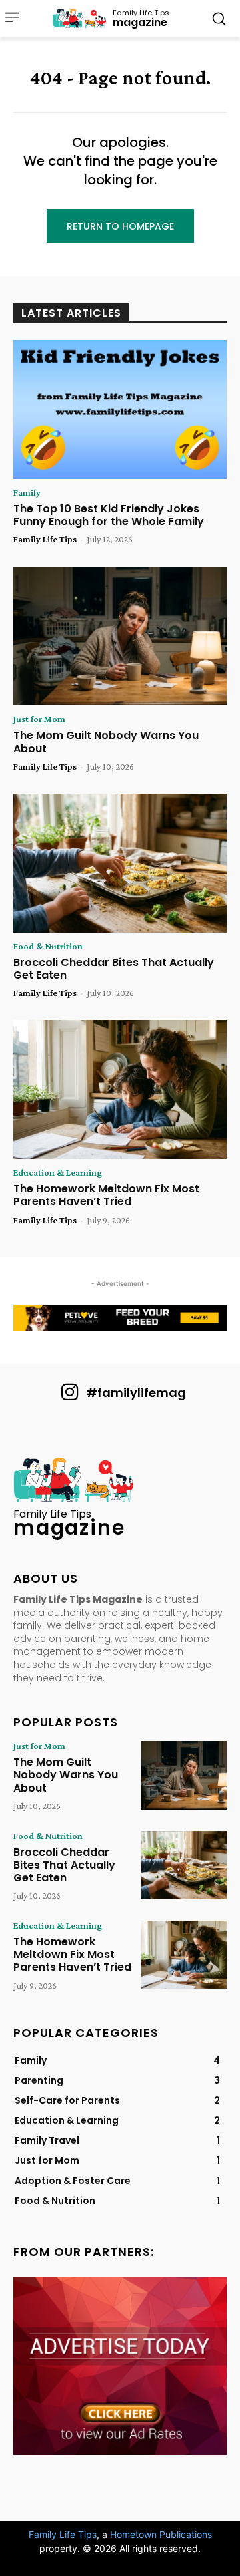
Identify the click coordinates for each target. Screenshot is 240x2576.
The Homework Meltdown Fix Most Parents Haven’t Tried (106, 1195)
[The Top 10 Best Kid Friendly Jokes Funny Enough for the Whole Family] (120, 410)
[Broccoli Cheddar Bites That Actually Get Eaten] (120, 863)
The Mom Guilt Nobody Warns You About (106, 742)
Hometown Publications (161, 2534)
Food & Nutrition (48, 946)
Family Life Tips (45, 539)
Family (27, 492)
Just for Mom (39, 719)
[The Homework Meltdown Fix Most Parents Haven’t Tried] (120, 1090)
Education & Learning (58, 1172)
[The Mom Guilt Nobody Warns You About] (120, 636)
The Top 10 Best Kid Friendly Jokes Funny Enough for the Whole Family (109, 515)
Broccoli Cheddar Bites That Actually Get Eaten (114, 969)
